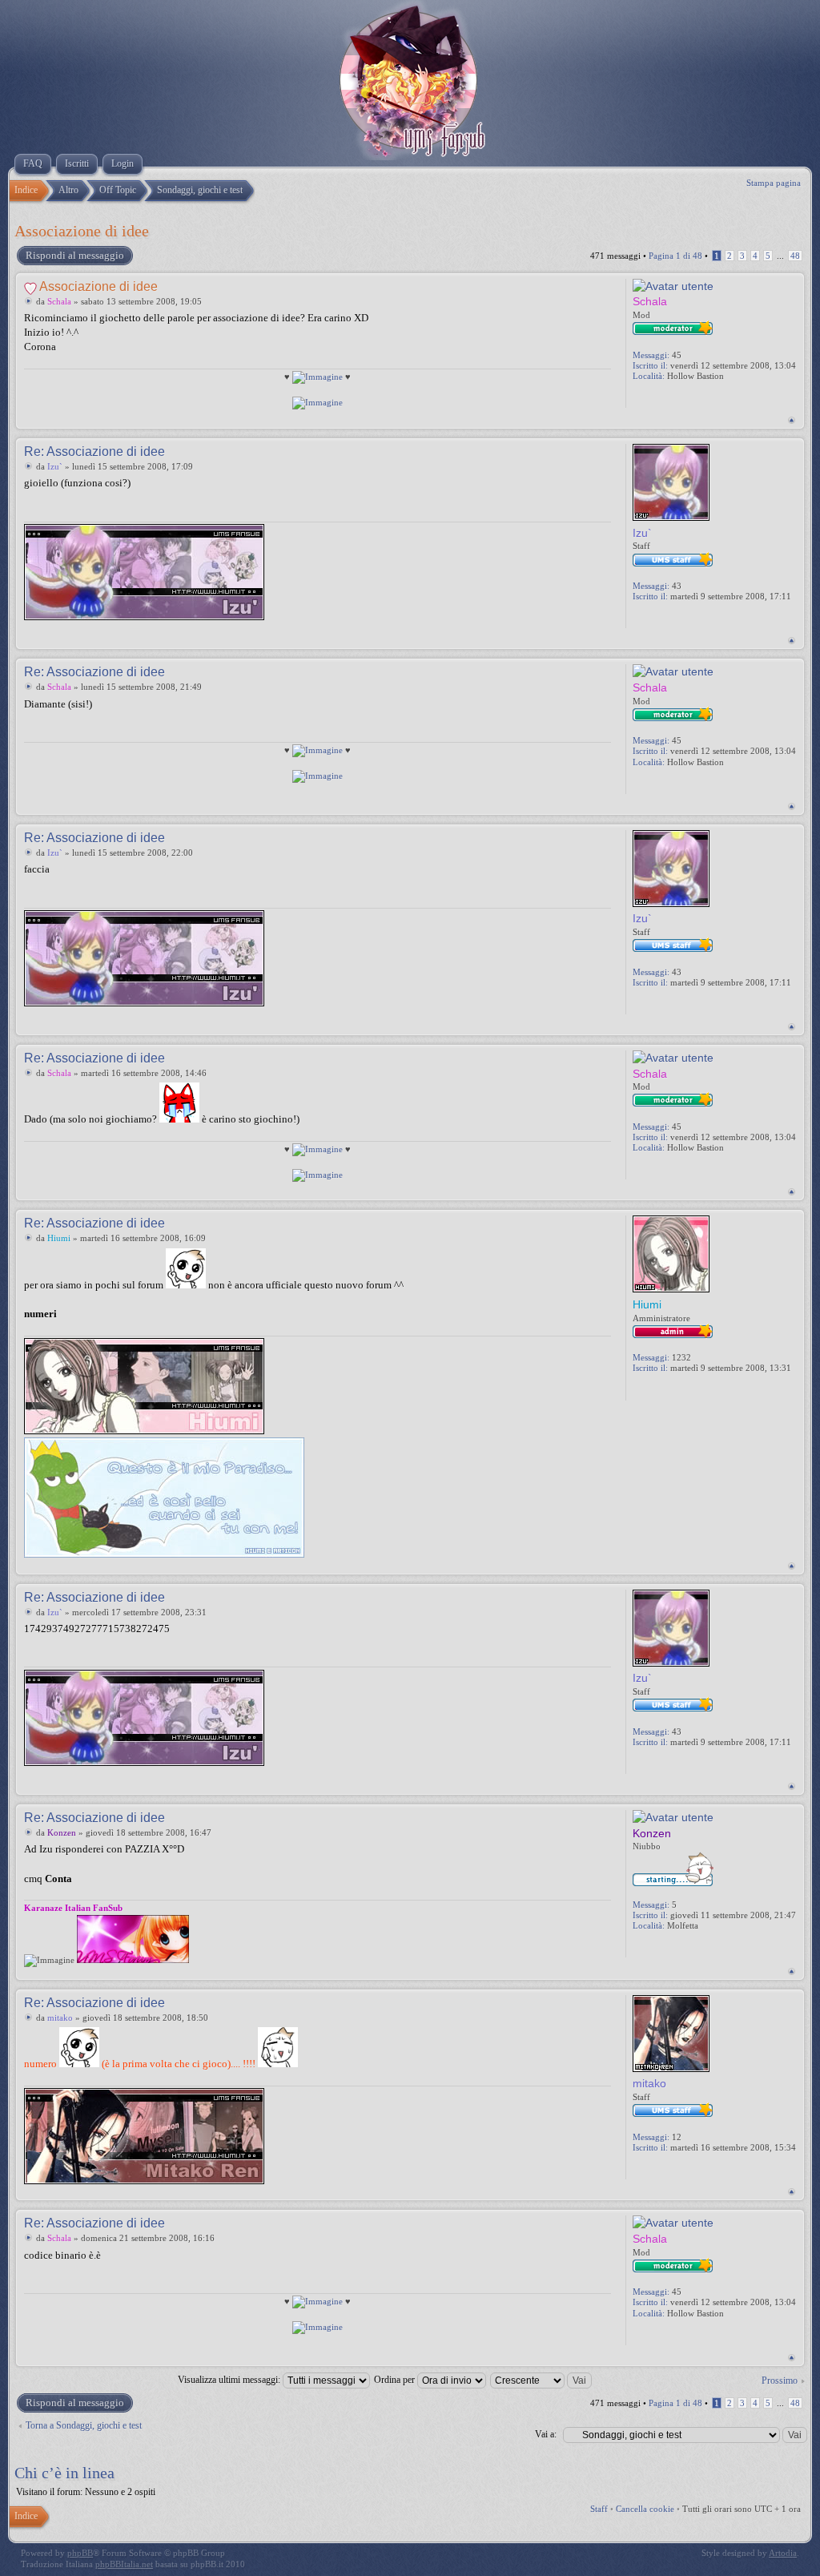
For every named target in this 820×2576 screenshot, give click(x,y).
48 (795, 256)
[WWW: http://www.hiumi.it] (658, 1390)
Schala (59, 301)
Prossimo (780, 2380)
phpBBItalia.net (124, 2564)
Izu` (55, 466)
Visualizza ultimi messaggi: (230, 2380)
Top (792, 420)
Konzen (62, 1832)
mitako (60, 2018)
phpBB (80, 2553)
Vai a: (546, 2434)
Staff (599, 2509)
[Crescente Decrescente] (542, 2380)
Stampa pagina (774, 183)
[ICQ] (676, 1390)
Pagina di (675, 256)
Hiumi (59, 1238)
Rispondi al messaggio (75, 255)
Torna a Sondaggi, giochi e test (84, 2425)
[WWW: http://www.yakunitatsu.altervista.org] (658, 397)
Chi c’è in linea (64, 2473)
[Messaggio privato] (641, 397)
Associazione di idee (82, 231)
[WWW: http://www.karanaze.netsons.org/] (658, 1947)
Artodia (783, 2553)
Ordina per (396, 2380)
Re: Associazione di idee (94, 452)
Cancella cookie (645, 2509)
